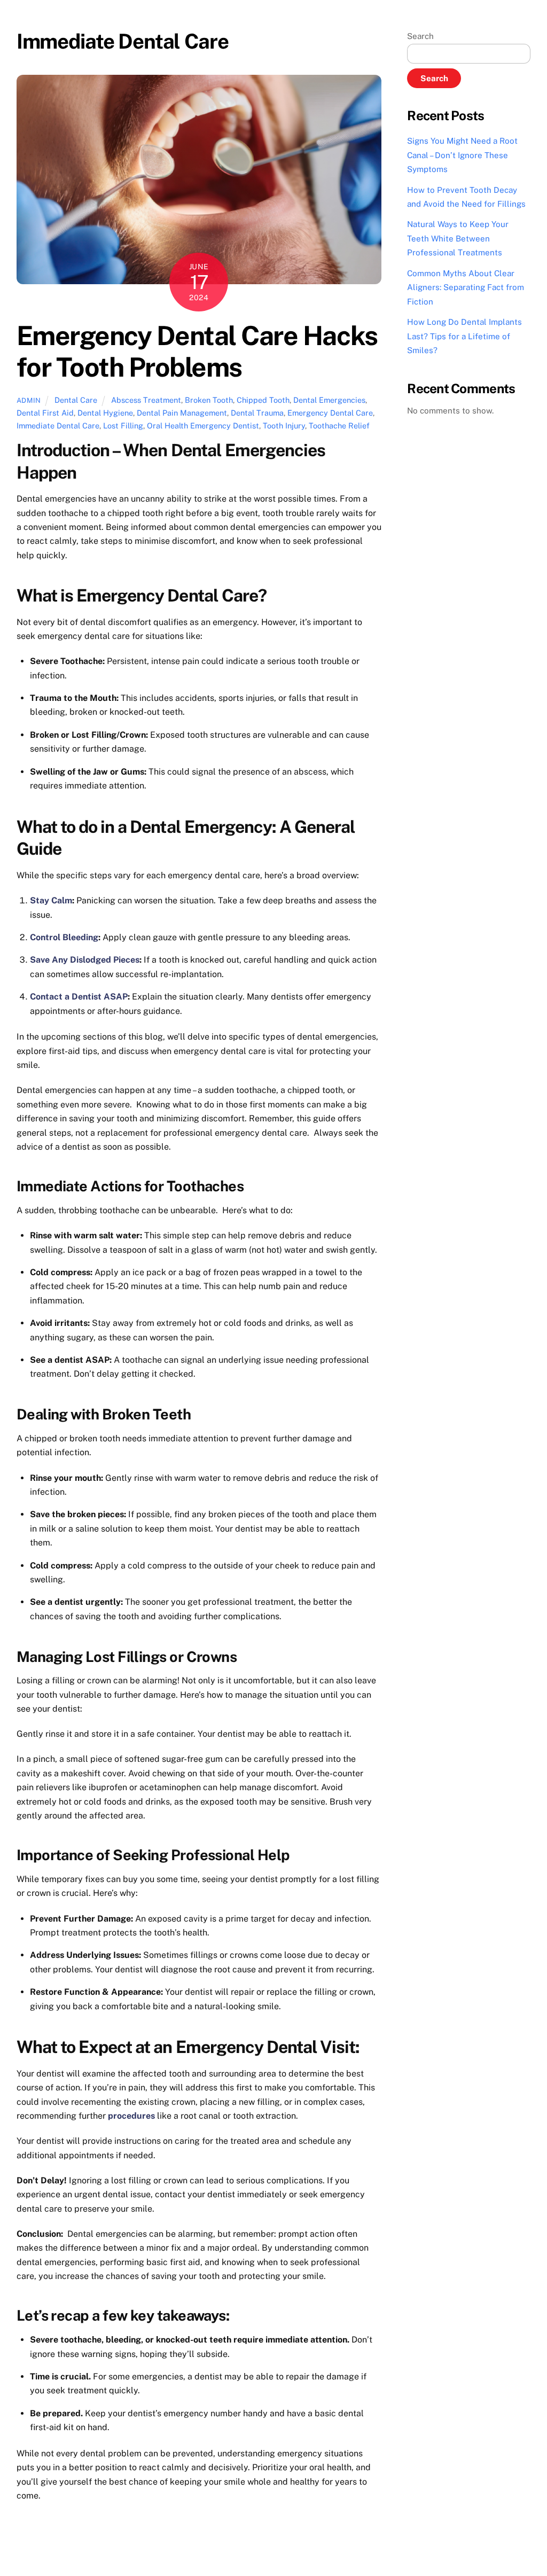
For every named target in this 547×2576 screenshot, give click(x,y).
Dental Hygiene (105, 413)
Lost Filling (123, 426)
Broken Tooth (209, 400)
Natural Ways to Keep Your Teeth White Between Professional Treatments (458, 238)
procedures (131, 2116)
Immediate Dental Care (58, 426)
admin (29, 400)
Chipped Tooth (263, 400)
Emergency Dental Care (330, 413)
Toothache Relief (339, 426)
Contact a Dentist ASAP (79, 997)
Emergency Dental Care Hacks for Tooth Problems (197, 352)
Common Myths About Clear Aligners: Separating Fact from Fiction (466, 287)
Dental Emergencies (329, 400)
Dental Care (76, 400)
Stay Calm (51, 900)
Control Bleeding (64, 937)
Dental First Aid (45, 413)
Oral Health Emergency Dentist (203, 426)
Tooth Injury (284, 426)
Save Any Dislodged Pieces (85, 960)
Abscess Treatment (146, 400)
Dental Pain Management (182, 413)
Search (420, 36)
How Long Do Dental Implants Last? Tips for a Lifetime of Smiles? (464, 336)
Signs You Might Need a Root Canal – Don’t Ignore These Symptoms (462, 155)
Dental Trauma (257, 413)
